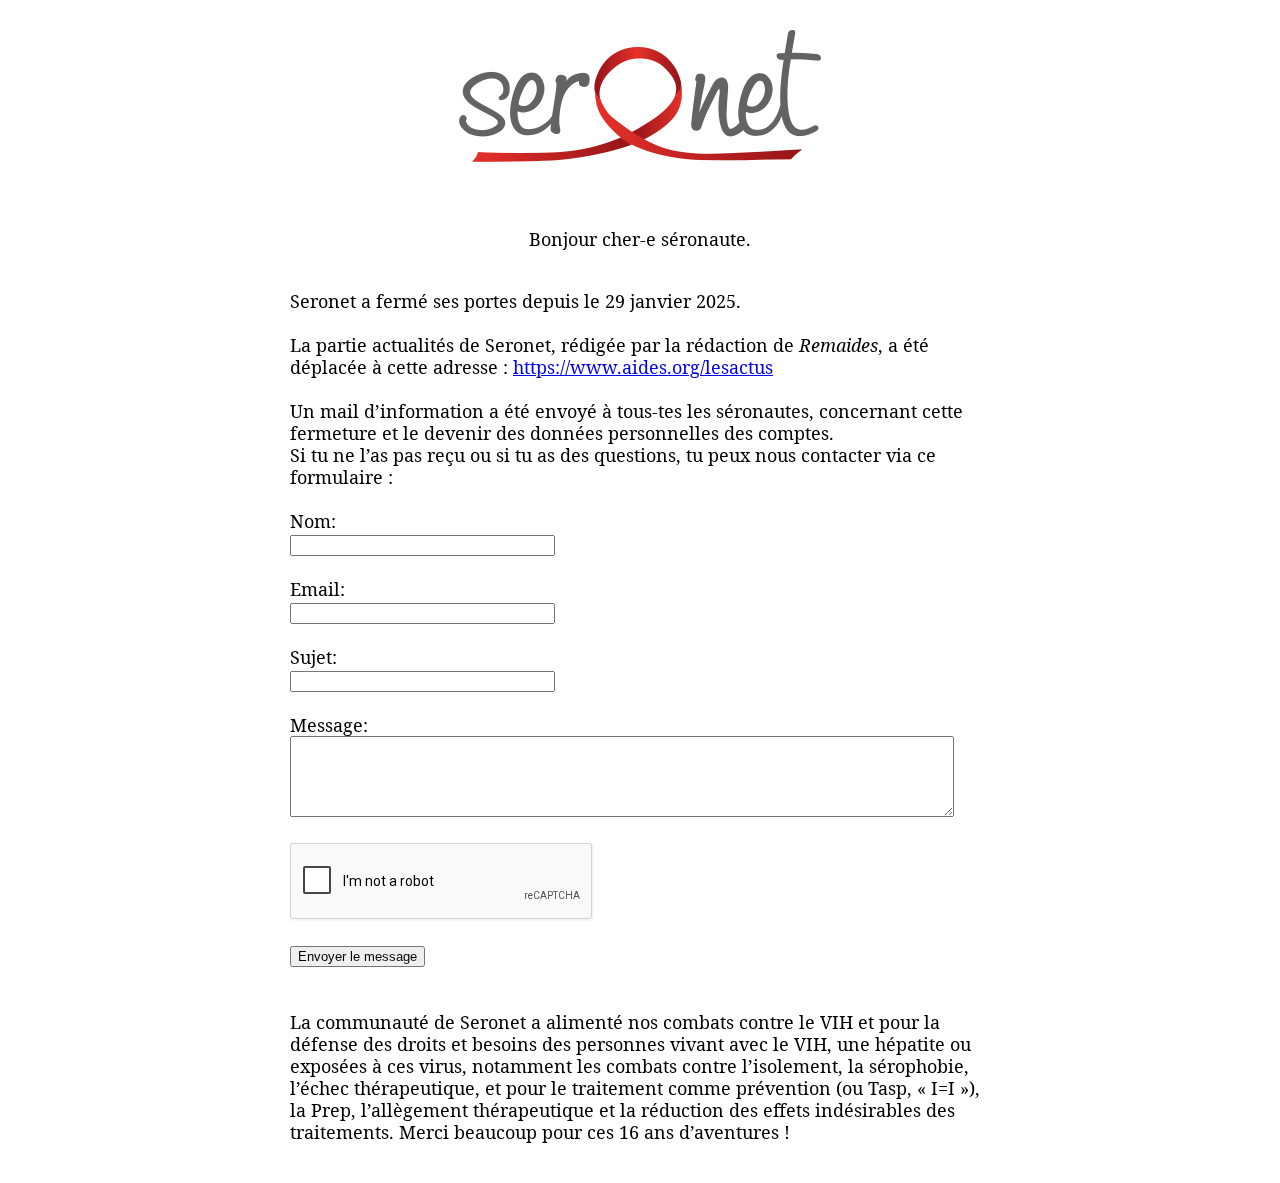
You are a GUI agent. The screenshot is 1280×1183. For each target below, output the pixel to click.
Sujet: (313, 657)
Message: (329, 725)
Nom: (313, 521)
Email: (317, 589)
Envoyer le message (357, 956)
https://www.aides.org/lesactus (643, 367)
